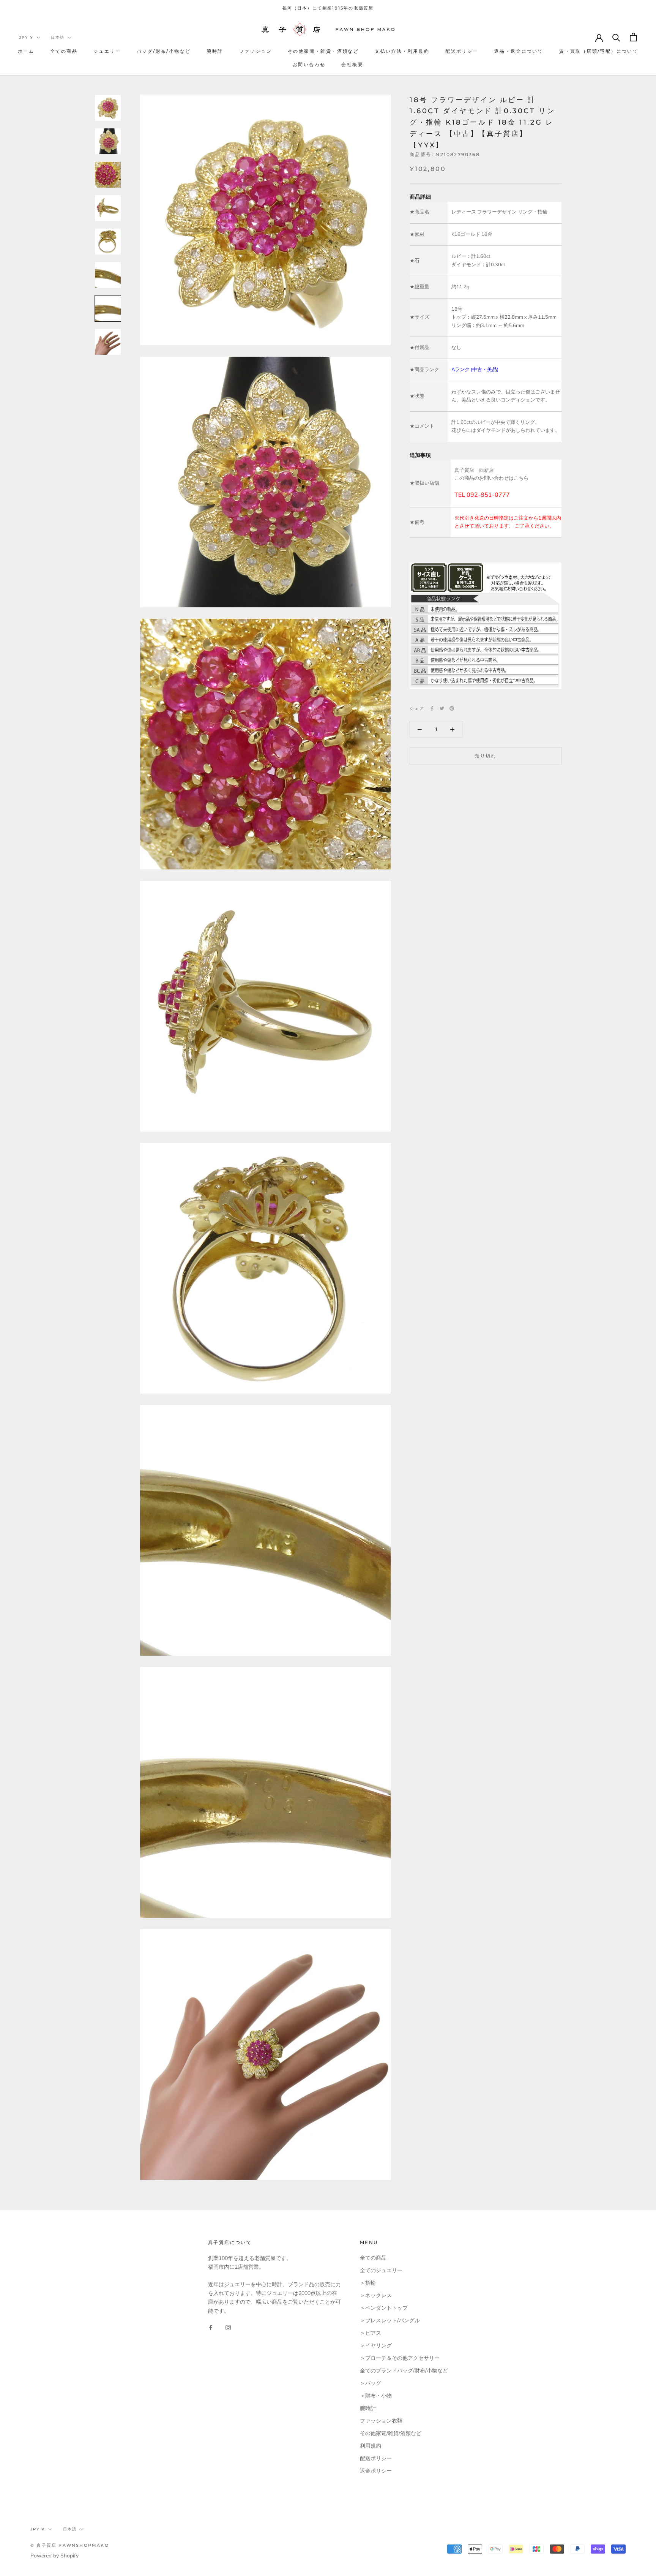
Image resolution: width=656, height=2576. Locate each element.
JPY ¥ (26, 37)
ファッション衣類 (381, 2421)
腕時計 (215, 51)
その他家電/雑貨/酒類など (391, 2433)
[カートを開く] (633, 37)
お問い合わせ (309, 64)
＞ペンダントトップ (384, 2308)
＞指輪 (368, 2283)
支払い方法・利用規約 (402, 51)
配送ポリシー (462, 51)
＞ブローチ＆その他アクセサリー (400, 2358)
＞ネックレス (376, 2295)
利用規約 (371, 2446)
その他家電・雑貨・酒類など (323, 51)
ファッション (255, 51)
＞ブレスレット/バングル (390, 2321)
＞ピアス (371, 2333)
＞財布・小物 (376, 2396)
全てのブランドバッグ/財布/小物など (404, 2371)
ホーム (26, 51)
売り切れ (486, 756)
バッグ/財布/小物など (164, 51)
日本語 (58, 37)
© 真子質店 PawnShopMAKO (70, 2545)
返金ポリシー (376, 2471)
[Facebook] (432, 708)
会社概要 (352, 64)
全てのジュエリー (381, 2270)
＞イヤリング (376, 2346)
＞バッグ (371, 2383)
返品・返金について (519, 51)
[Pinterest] (452, 708)
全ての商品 (64, 51)
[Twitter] (442, 708)
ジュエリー (107, 51)
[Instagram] (228, 2327)
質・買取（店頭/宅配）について (599, 51)
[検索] (616, 37)
